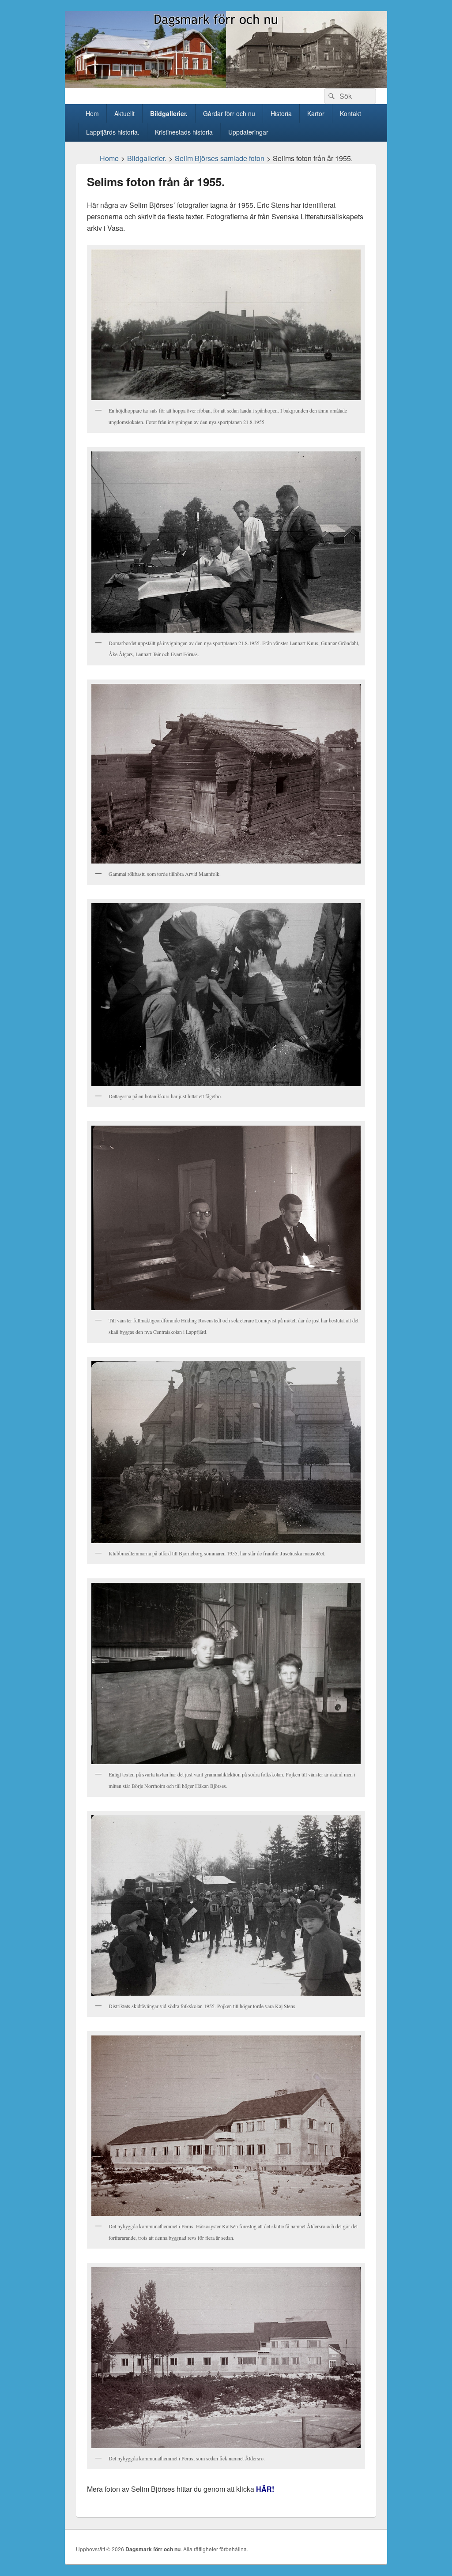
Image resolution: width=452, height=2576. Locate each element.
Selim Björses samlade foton (220, 158)
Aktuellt (124, 113)
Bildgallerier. (169, 113)
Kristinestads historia (184, 132)
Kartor (316, 113)
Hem (92, 113)
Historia (281, 113)
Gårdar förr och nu (229, 113)
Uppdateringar (248, 132)
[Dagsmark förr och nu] (226, 85)
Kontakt (350, 113)
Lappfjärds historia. (113, 132)
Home (109, 158)
